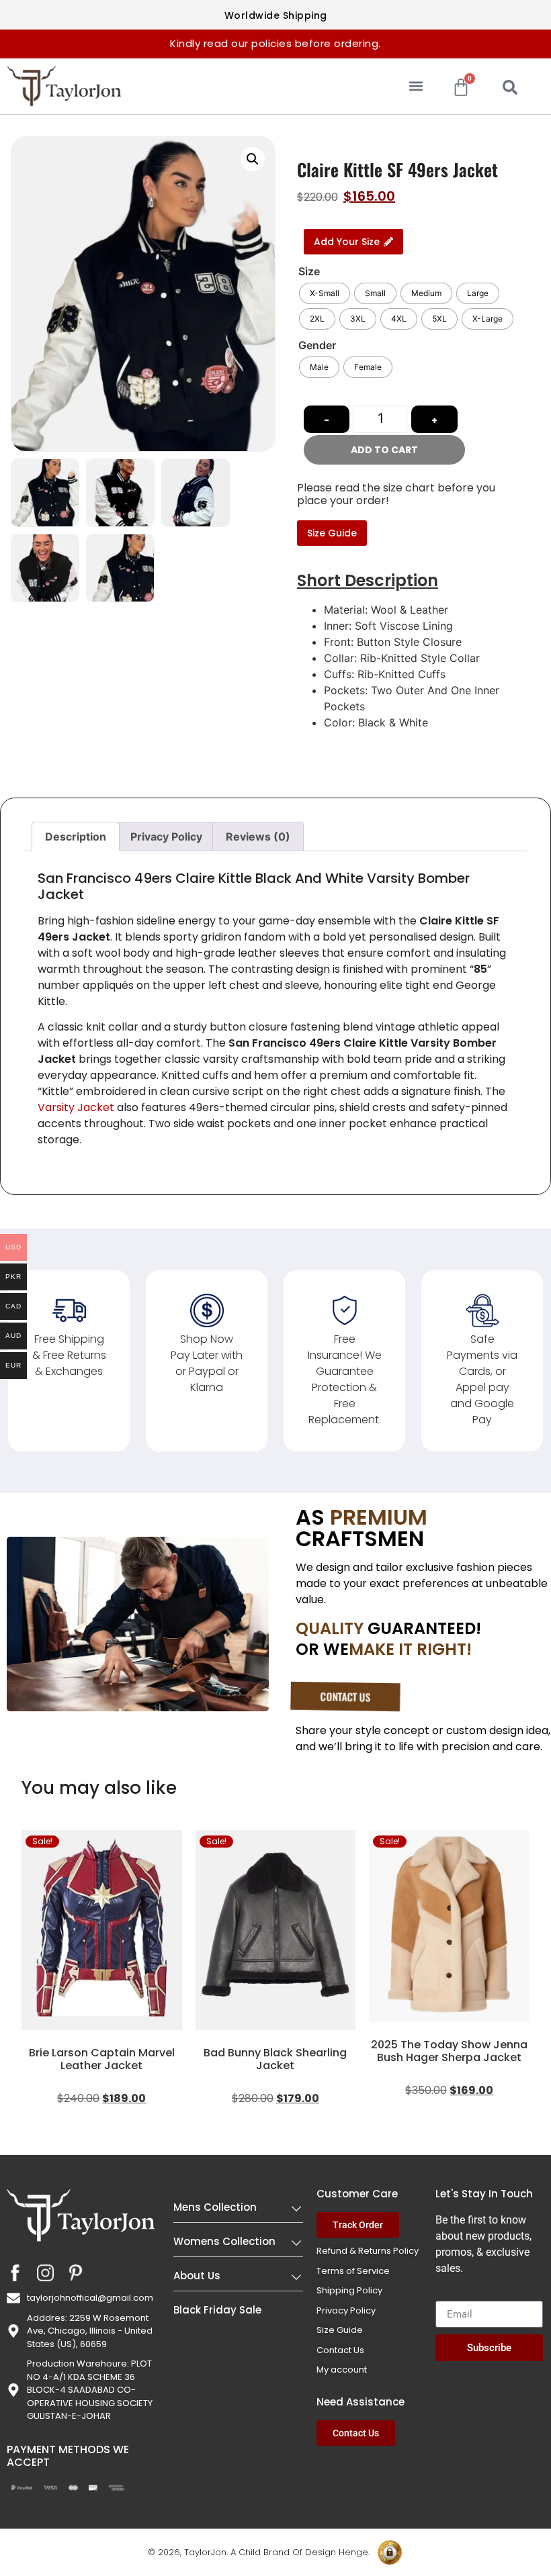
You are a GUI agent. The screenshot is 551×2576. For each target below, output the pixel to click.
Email (449, 2295)
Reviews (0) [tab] (258, 837)
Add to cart (384, 450)
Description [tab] (76, 837)
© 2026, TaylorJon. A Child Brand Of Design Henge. (259, 2552)
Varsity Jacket (76, 1107)
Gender (317, 345)
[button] (416, 86)
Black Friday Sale (217, 2310)
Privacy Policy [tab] (166, 837)
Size (309, 271)
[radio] (325, 293)
